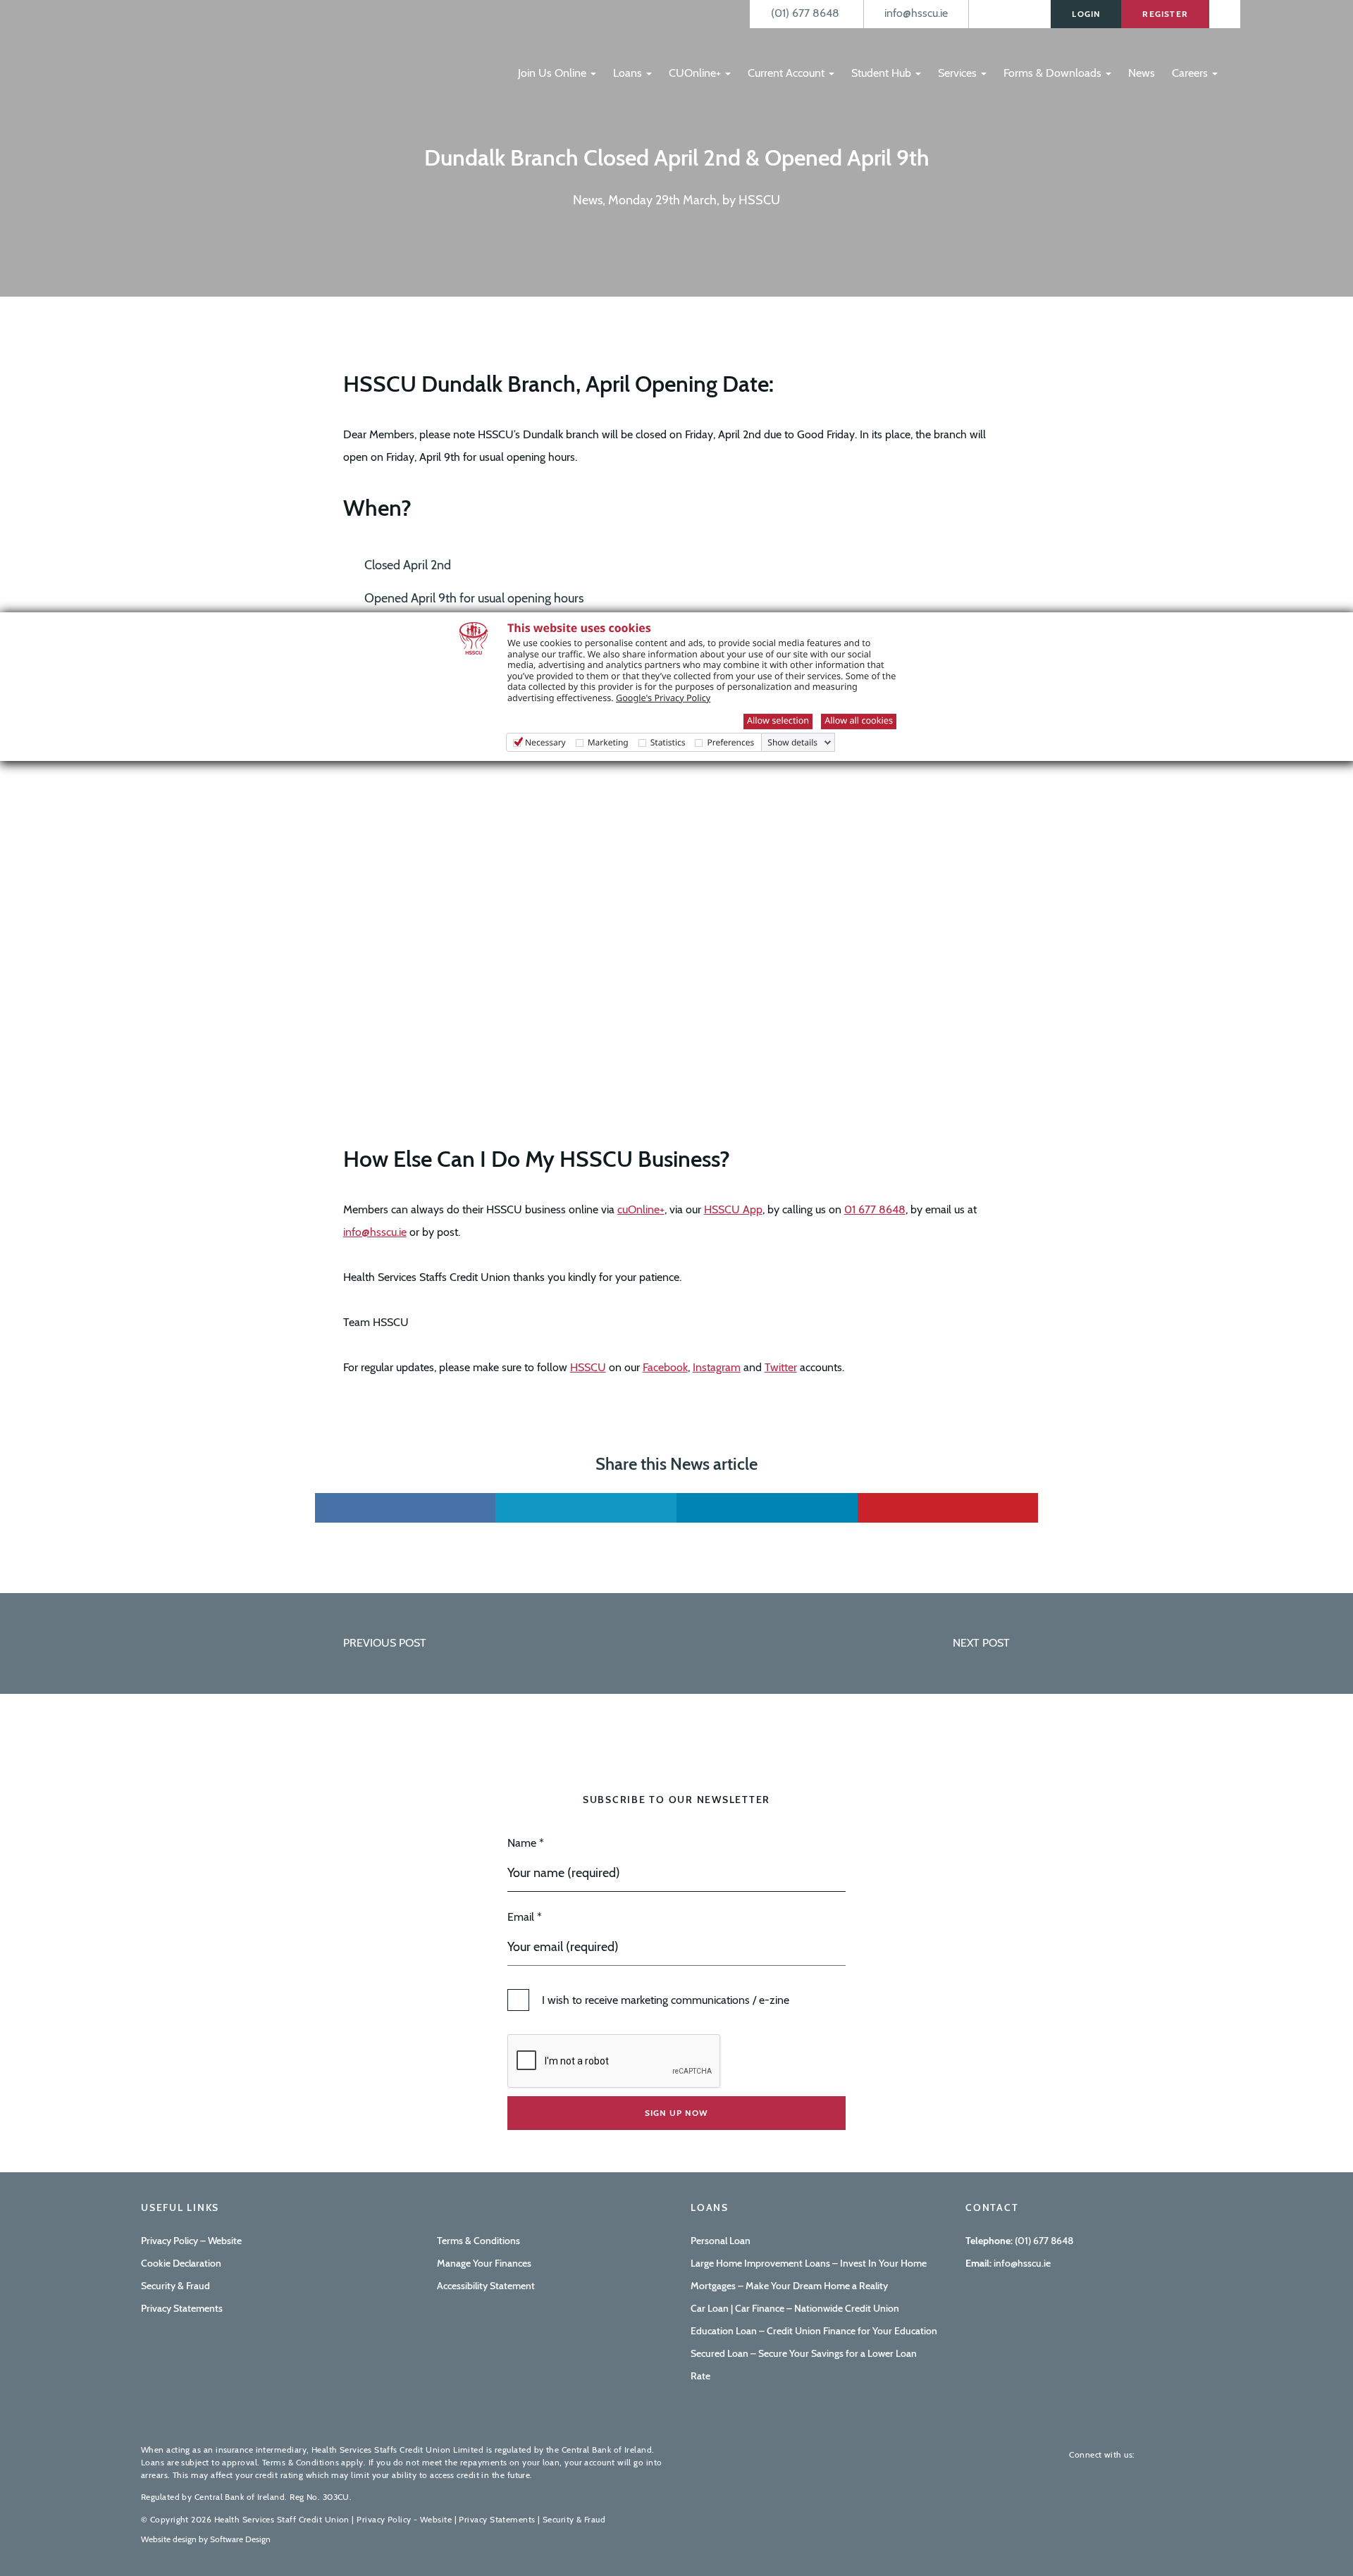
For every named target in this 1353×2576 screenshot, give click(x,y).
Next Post (981, 1643)
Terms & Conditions (478, 2241)
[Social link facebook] (406, 1508)
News (1142, 73)
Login (1086, 14)
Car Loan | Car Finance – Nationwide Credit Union (795, 2308)
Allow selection (778, 720)
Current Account (787, 73)
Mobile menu (534, 44)
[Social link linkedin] (767, 1508)
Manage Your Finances (484, 2263)
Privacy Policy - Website (404, 2519)
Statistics (668, 742)
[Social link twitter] (586, 1508)
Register (1165, 14)
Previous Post (385, 1643)
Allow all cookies (859, 720)
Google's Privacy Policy (663, 698)
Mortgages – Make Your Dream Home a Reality (789, 2286)
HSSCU (588, 1367)
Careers (1191, 73)
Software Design (240, 2539)
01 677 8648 (875, 1209)
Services (959, 73)
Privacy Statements (182, 2308)
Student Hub (883, 73)
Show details (792, 743)
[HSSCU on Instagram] (1201, 2454)
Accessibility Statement (486, 2286)
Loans (629, 73)
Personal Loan (721, 2241)
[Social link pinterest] (948, 1508)
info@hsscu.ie (375, 1232)
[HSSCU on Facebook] (1156, 2454)
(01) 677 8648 (1044, 2241)
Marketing (608, 742)
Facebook (665, 1367)
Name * (526, 1843)
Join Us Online (554, 73)
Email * (525, 1917)
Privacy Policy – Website (191, 2241)
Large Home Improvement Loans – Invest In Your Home (809, 2263)
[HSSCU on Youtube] (1178, 2454)
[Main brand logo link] (211, 47)
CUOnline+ (696, 73)
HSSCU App (733, 1209)
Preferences (730, 742)
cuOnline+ (641, 1209)
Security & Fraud (175, 2286)
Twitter (781, 1367)
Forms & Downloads (1054, 73)
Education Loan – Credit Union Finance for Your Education (814, 2331)
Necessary (545, 742)
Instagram (717, 1367)
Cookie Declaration (181, 2263)
